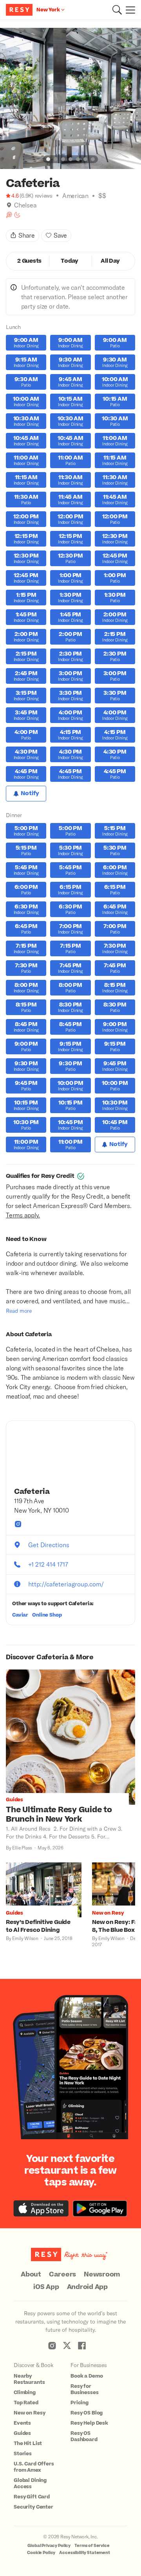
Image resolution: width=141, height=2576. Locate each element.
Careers (62, 2274)
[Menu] (128, 10)
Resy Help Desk (89, 2423)
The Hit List (28, 2443)
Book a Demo (87, 2376)
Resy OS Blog (87, 2413)
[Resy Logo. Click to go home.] (20, 10)
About (31, 2274)
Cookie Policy (41, 2553)
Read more (19, 1311)
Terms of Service (92, 2546)
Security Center (33, 2507)
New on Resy (29, 2413)
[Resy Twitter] (67, 2345)
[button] (117, 10)
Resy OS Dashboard (84, 2436)
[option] (70, 98)
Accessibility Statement (85, 2553)
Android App (87, 2287)
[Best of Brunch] (9, 215)
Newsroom (102, 2274)
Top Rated (26, 2403)
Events (22, 2423)
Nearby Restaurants (29, 2379)
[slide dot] (48, 159)
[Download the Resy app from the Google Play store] (100, 2208)
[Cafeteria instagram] (18, 1524)
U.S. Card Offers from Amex (34, 2467)
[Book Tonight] (17, 215)
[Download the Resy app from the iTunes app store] (41, 2208)
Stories (23, 2454)
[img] (9, 205)
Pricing (80, 2403)
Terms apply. (23, 1215)
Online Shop (47, 1615)
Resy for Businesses (85, 2389)
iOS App (46, 2287)
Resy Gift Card (32, 2497)
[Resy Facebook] (82, 2345)
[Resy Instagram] (52, 2345)
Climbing (25, 2393)
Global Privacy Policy (49, 2546)
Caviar (20, 1615)
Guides (22, 2433)
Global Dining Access (30, 2483)
